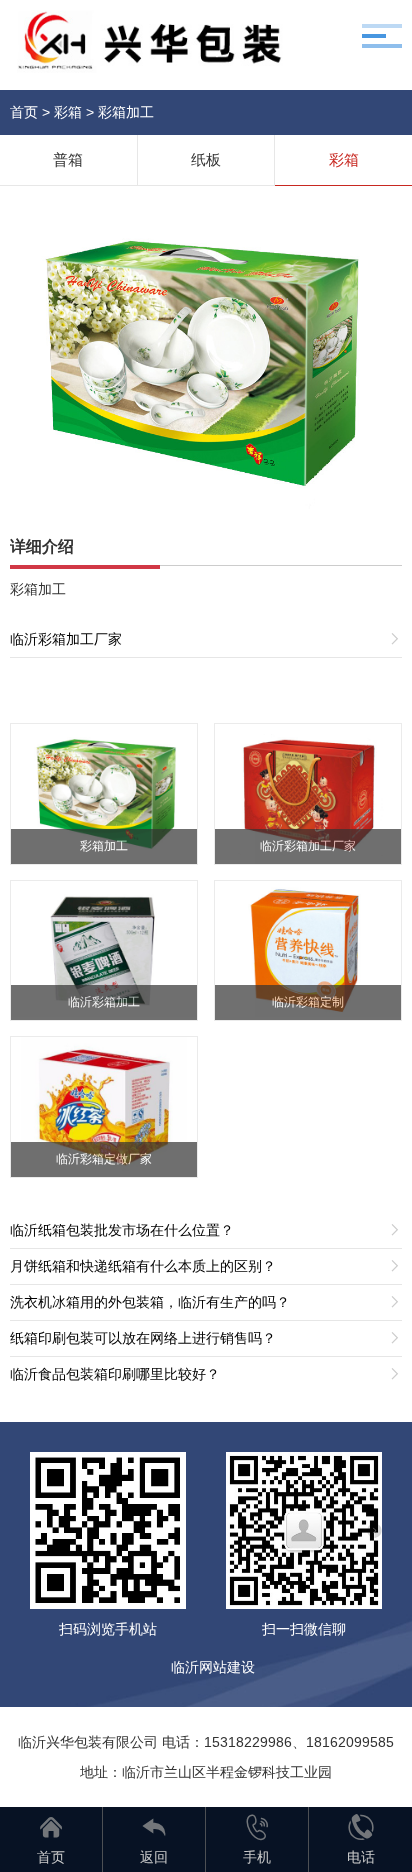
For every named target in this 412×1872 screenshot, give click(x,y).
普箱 (68, 159)
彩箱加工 (126, 112)
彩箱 (68, 112)
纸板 (206, 159)
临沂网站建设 (213, 1667)
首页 (24, 112)
